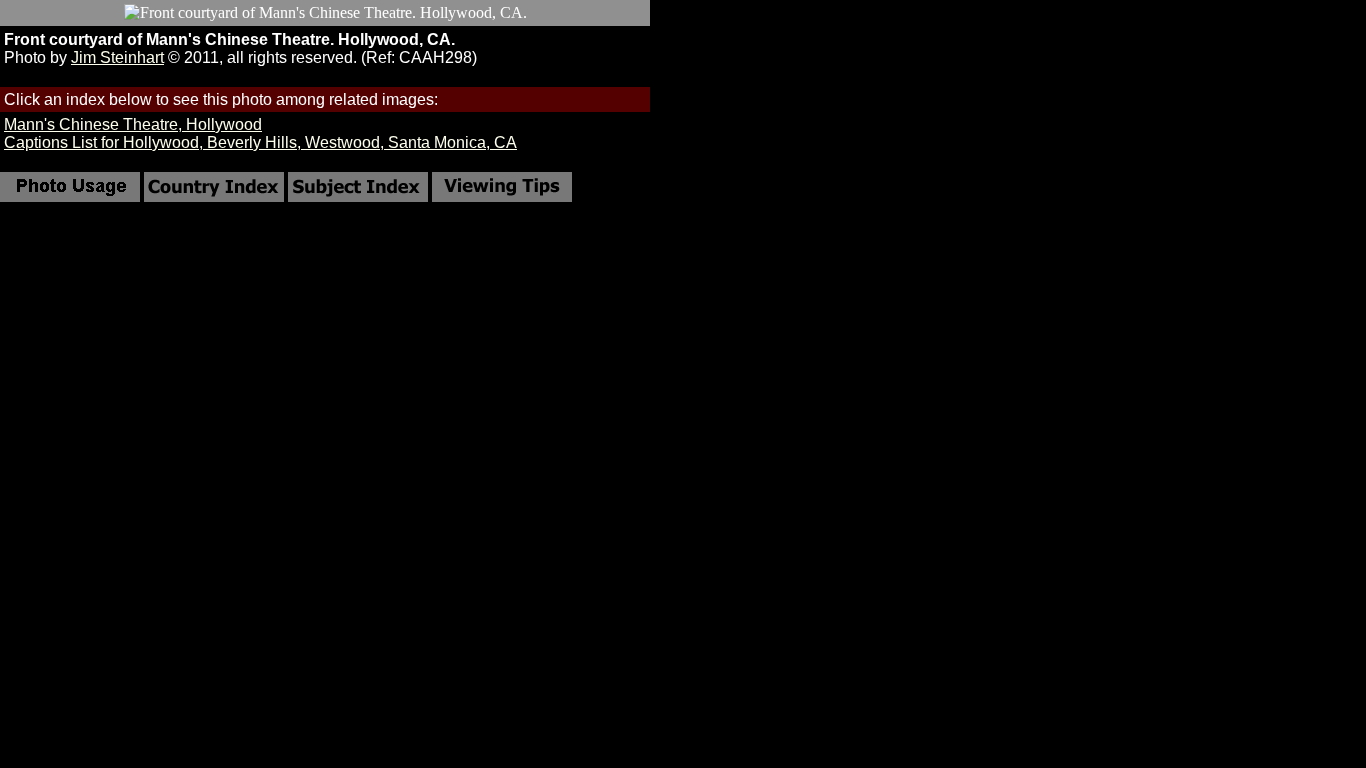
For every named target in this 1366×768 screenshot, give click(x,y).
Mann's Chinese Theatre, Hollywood (133, 124)
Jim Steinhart (117, 57)
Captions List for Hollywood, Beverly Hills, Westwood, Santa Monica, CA (260, 142)
